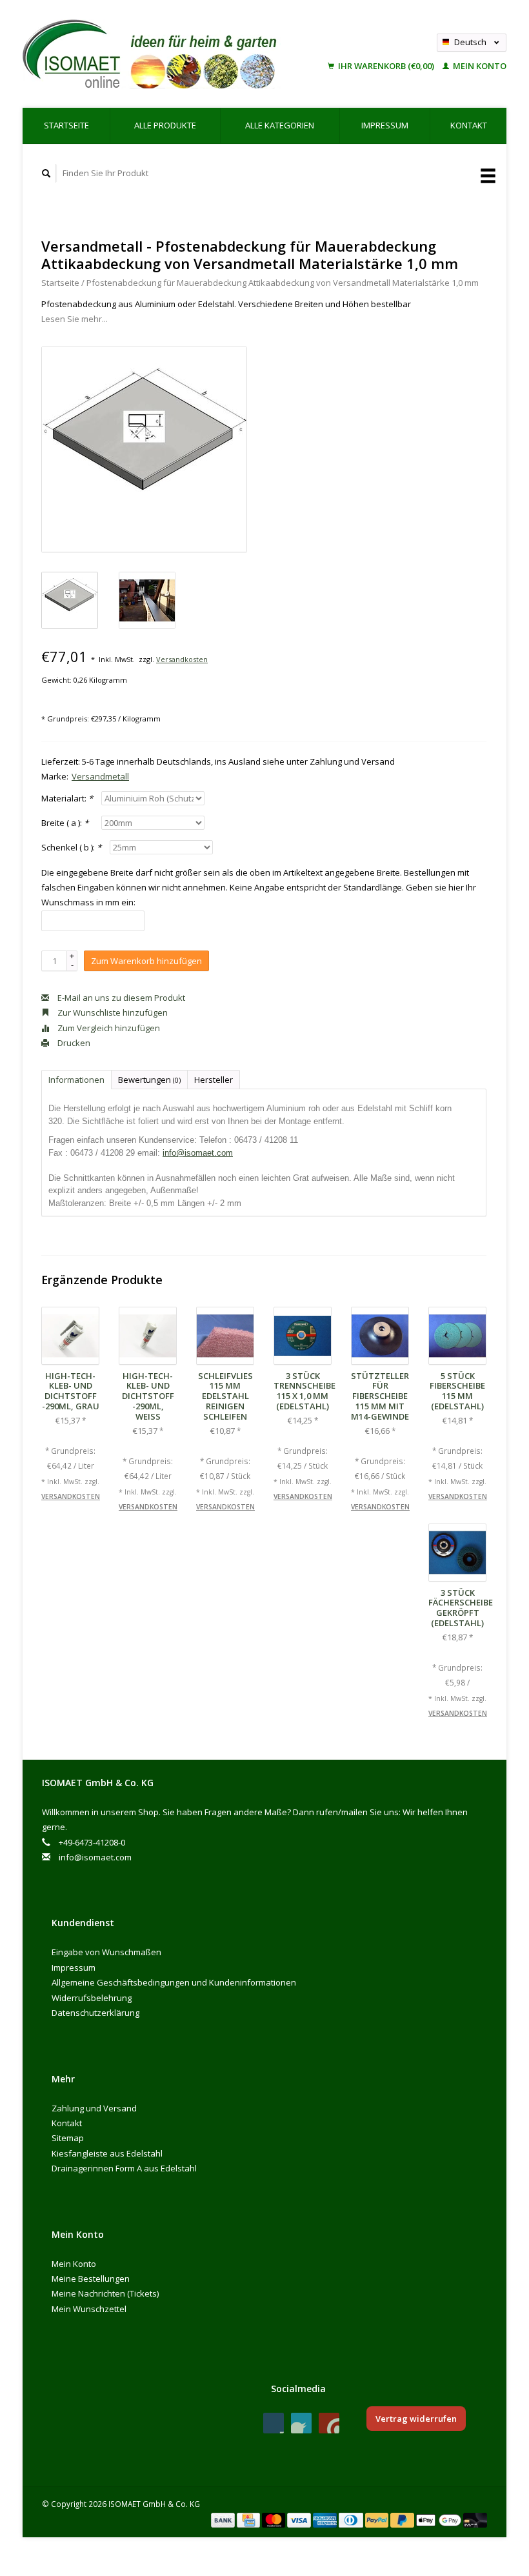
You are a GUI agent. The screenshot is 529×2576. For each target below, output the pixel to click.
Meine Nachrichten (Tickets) (105, 2293)
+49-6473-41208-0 (92, 1842)
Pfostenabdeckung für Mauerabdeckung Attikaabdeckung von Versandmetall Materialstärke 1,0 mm (283, 283)
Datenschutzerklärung (95, 2013)
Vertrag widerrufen (416, 2419)
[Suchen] (46, 173)
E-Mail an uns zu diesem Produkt (120, 998)
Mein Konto (479, 66)
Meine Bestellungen (91, 2279)
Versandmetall (100, 776)
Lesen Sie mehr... (75, 319)
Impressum (385, 125)
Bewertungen (149, 1080)
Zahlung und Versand (94, 2108)
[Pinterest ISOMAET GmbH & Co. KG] (301, 2423)
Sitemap (68, 2138)
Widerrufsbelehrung (92, 1998)
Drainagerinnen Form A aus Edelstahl (124, 2168)
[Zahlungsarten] (224, 2519)
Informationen (76, 1080)
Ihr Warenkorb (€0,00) (386, 66)
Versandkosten (182, 659)
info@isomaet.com (198, 1153)
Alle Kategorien (280, 125)
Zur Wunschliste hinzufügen (112, 1012)
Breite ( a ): (65, 823)
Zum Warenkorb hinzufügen (146, 961)
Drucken (73, 1043)
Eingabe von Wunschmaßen (106, 1952)
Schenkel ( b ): (71, 847)
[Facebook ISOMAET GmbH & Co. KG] (274, 2423)
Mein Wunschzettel (89, 2309)
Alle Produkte (165, 125)
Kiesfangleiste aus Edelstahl (107, 2153)
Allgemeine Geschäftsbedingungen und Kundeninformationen (174, 1982)
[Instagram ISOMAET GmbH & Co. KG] (329, 2423)
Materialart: (67, 798)
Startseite (66, 125)
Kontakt (469, 125)
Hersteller (214, 1080)
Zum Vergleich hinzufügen (108, 1028)
